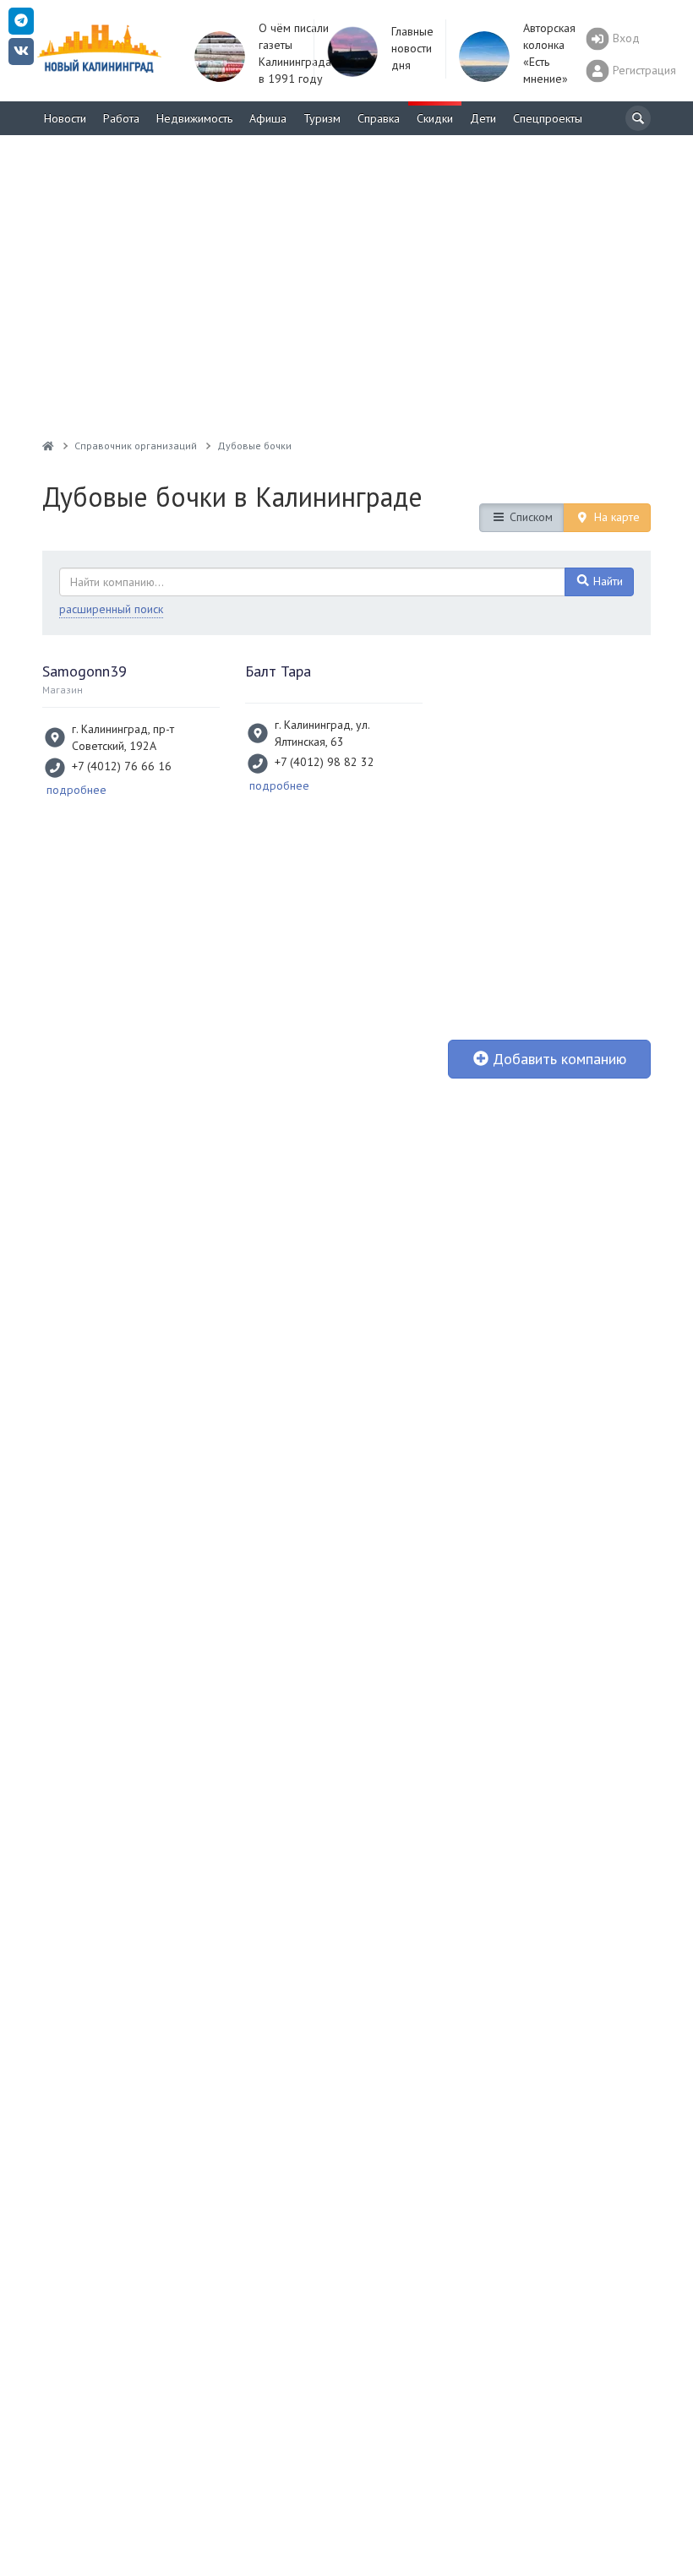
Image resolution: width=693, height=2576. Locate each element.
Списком (529, 517)
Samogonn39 (85, 671)
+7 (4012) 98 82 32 (325, 762)
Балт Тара (278, 671)
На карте (615, 517)
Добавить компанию (557, 1059)
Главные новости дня (412, 48)
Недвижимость (194, 118)
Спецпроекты (548, 118)
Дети (483, 118)
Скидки (435, 118)
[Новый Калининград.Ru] (48, 446)
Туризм (322, 118)
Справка (379, 118)
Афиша (268, 118)
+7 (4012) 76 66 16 (122, 766)
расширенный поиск (111, 609)
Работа (121, 118)
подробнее (76, 790)
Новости (65, 118)
